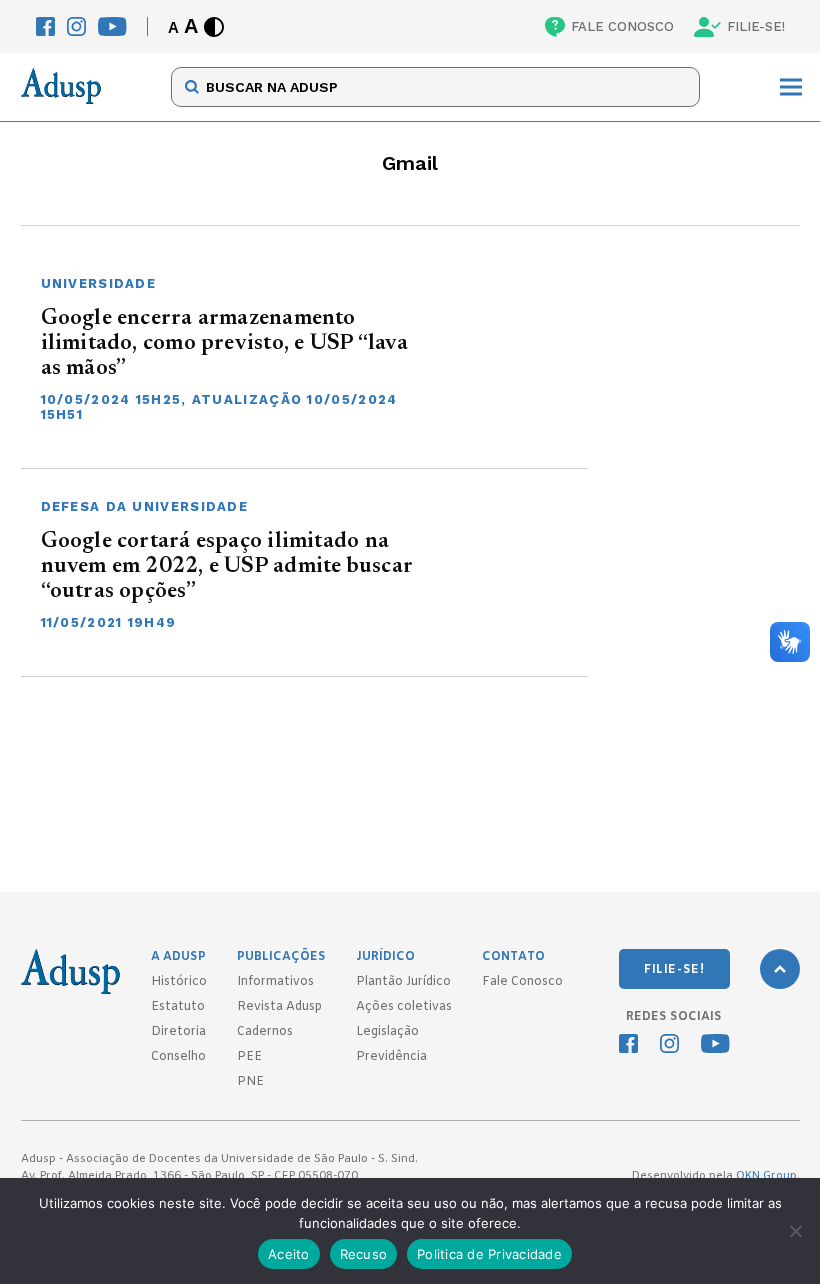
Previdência (391, 1057)
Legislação (387, 1032)
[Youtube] (112, 26)
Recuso (364, 1254)
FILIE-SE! (756, 26)
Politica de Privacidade (489, 1254)
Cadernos (265, 1032)
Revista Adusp (279, 1007)
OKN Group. (768, 1176)
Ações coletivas (404, 1007)
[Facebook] (45, 26)
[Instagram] (76, 26)
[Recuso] (795, 1231)
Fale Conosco (522, 982)
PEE (249, 1057)
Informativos (275, 982)
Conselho (178, 1057)
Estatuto (178, 1007)
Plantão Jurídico (403, 982)
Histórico (179, 982)
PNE (250, 1082)
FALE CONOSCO (622, 26)
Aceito (289, 1254)
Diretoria (178, 1032)
